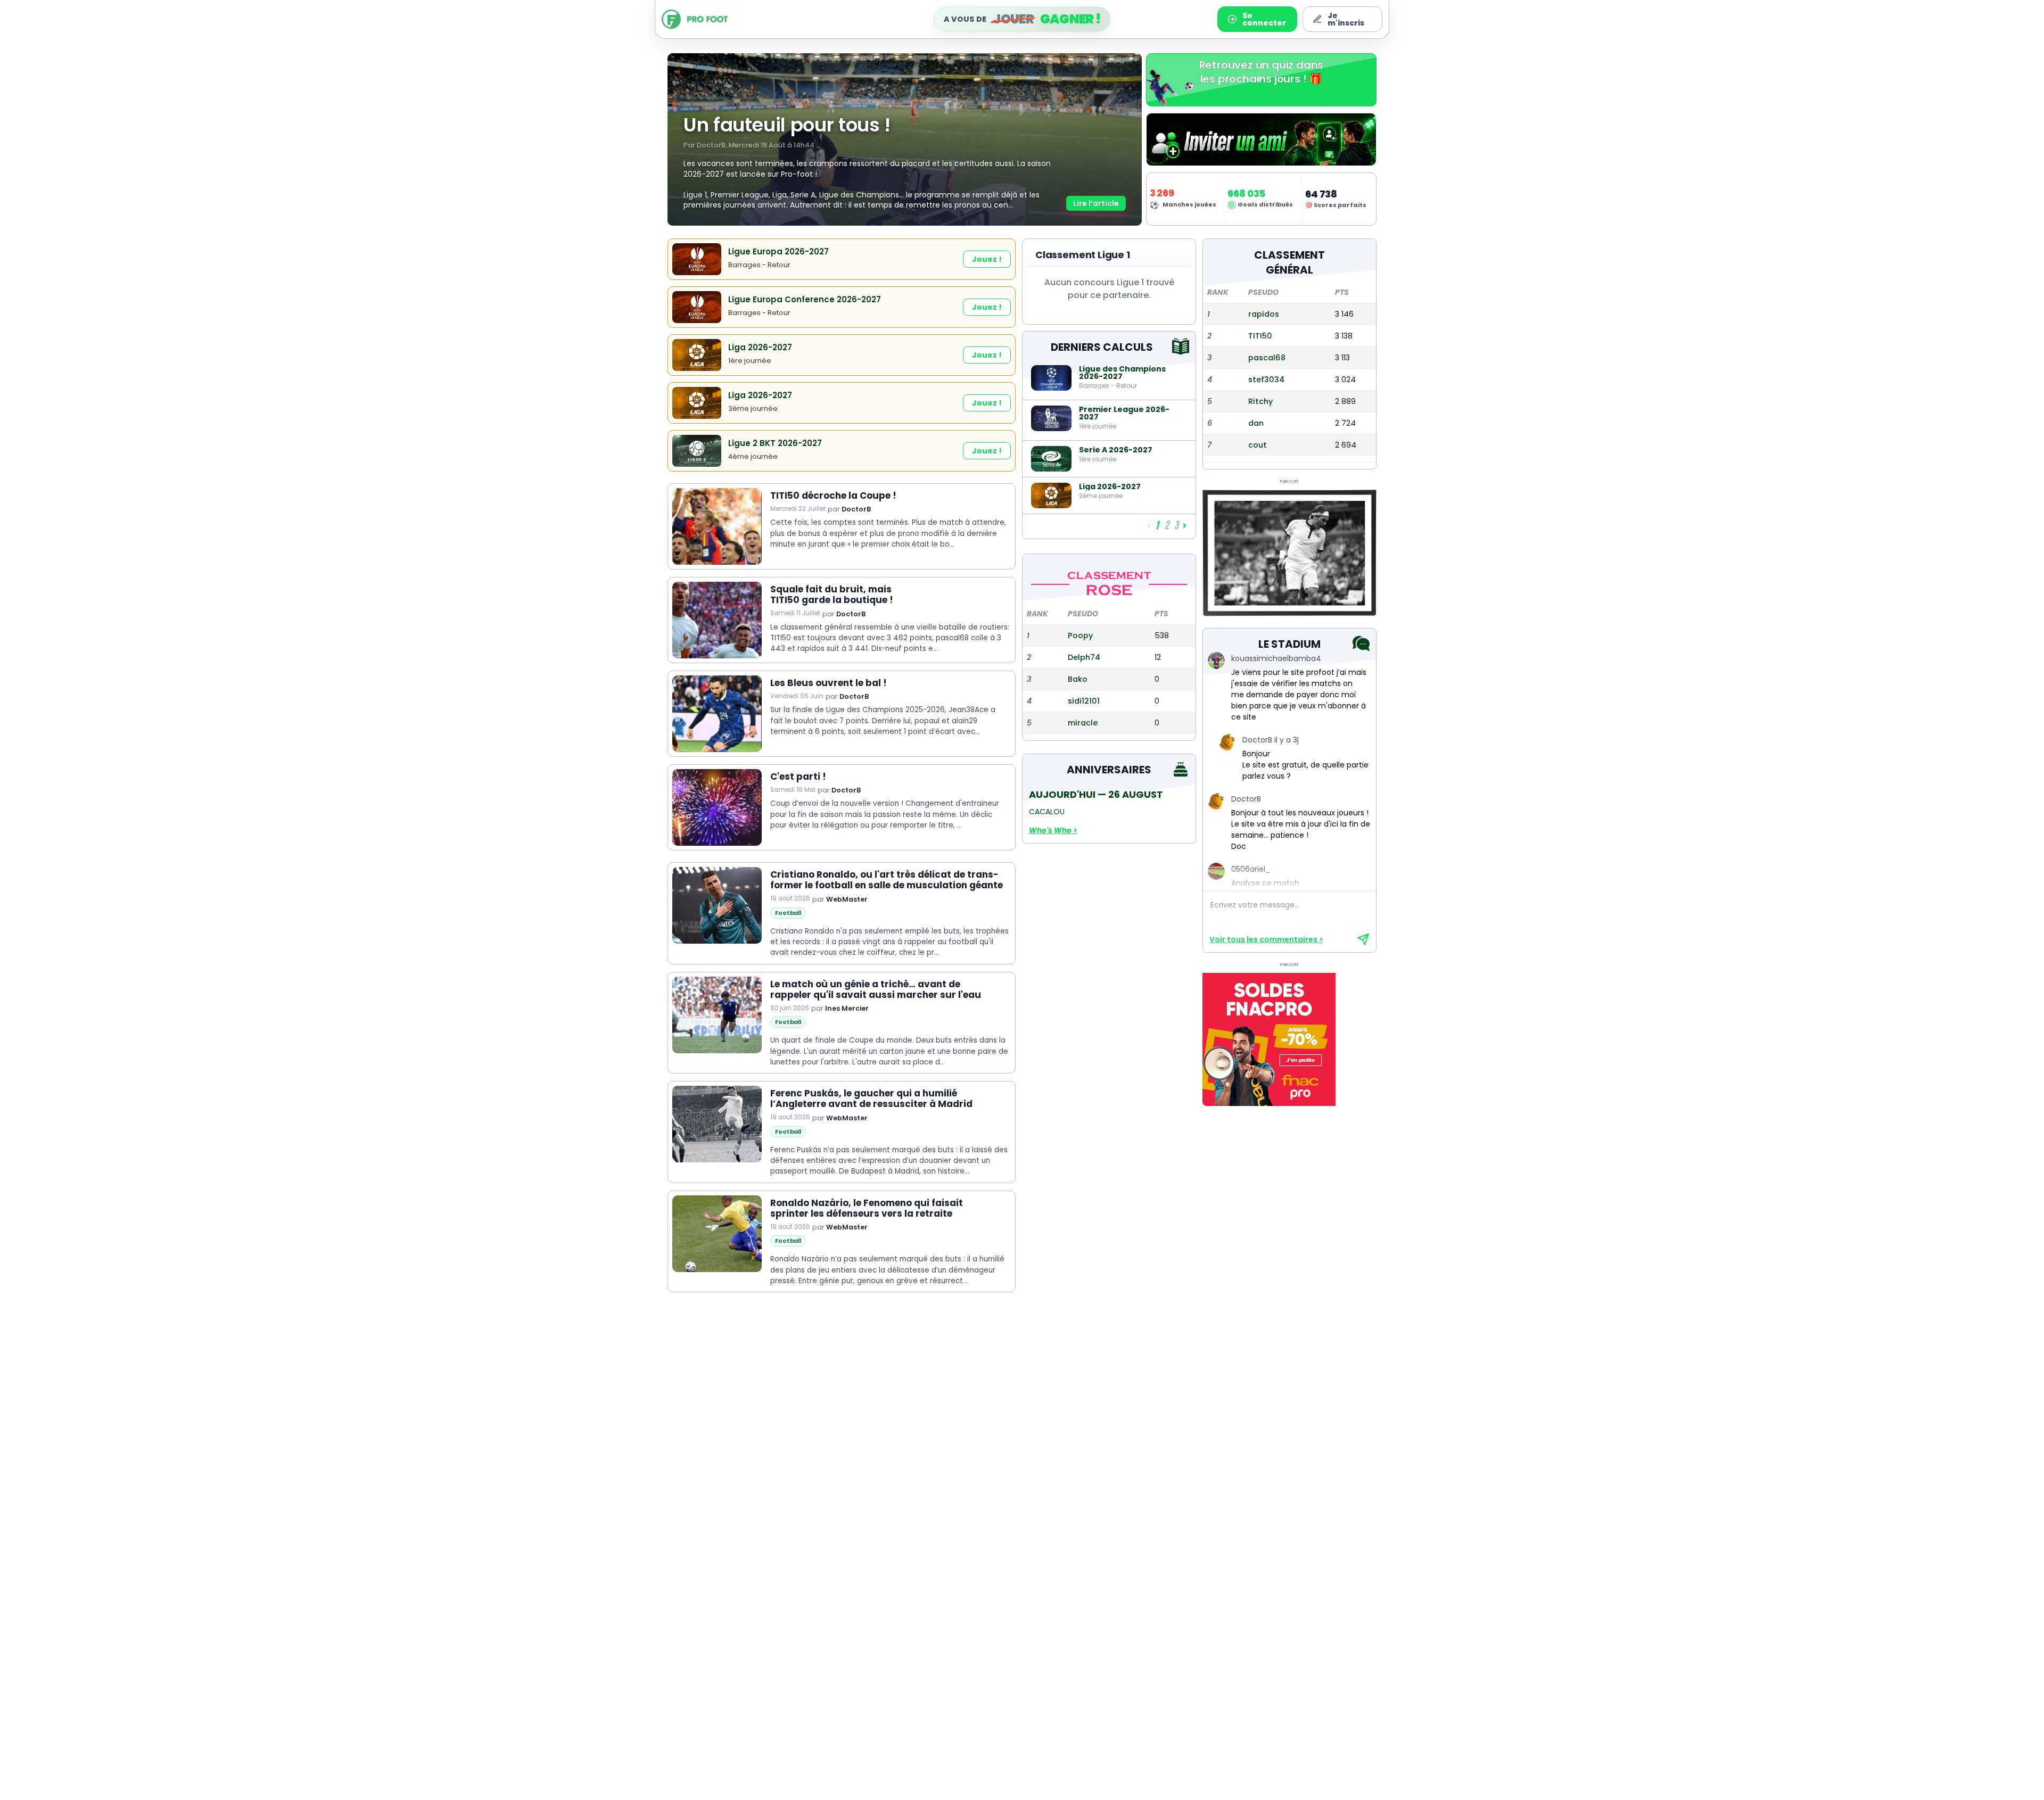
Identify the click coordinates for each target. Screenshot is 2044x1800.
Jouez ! (987, 259)
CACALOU (1047, 812)
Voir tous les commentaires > (1266, 939)
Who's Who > (1053, 830)
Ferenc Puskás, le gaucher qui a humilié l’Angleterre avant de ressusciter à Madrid (871, 1099)
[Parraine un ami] (1261, 139)
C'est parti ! (798, 777)
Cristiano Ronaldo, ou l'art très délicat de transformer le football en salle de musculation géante (887, 880)
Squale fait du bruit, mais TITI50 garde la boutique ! (832, 595)
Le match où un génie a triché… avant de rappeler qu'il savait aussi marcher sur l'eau (876, 990)
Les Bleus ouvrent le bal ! (829, 683)
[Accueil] (710, 19)
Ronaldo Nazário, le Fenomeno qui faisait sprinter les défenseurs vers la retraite (867, 1208)
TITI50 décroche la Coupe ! (833, 496)
